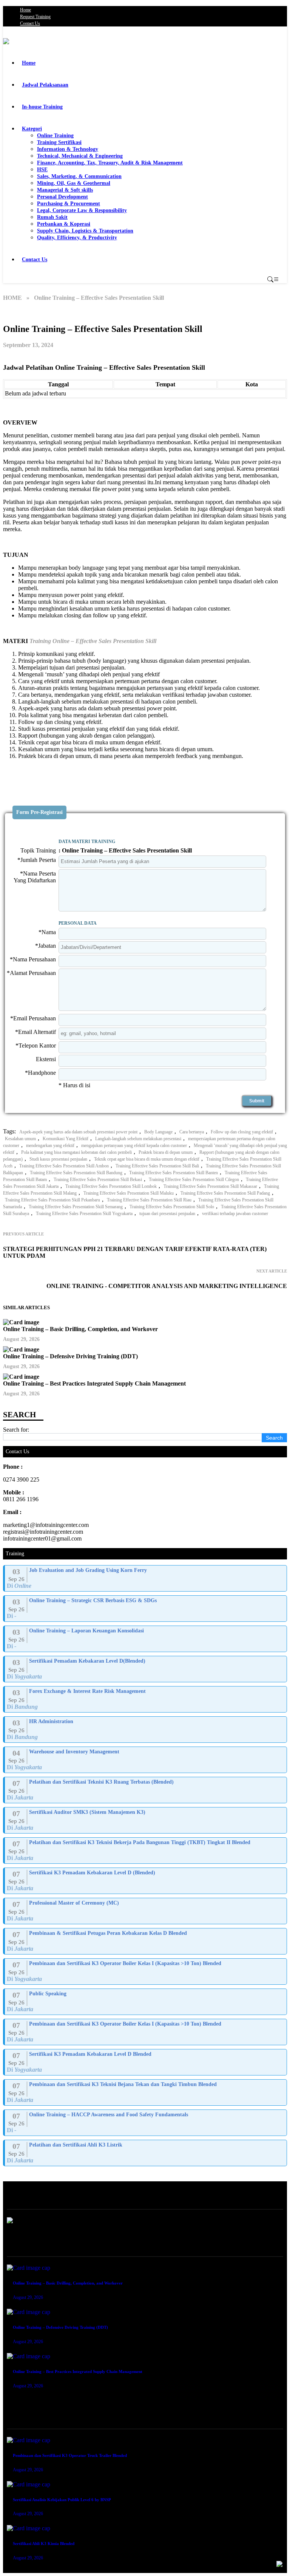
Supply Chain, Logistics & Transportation (85, 231)
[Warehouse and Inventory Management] (146, 1760)
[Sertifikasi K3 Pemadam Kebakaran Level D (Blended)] (146, 1881)
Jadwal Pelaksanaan (45, 85)
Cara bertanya (192, 1132)
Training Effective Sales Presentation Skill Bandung (76, 1173)
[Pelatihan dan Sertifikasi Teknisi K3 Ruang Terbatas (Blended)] (146, 1790)
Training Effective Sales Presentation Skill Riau (149, 1200)
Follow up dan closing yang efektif (242, 1132)
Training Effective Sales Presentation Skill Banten (174, 1173)
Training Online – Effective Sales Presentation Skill (93, 641)
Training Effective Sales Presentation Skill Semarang (76, 1207)
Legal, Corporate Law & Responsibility (82, 210)
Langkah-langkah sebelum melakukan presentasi (138, 1139)
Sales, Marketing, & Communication (79, 176)
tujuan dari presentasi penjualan (167, 1214)
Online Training (55, 136)
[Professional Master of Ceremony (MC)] (146, 1911)
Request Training (35, 17)
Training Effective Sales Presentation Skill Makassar (210, 1186)
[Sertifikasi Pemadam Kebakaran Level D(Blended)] (146, 1669)
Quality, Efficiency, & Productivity (77, 238)
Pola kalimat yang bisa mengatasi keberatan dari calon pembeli (76, 1152)
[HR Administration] (146, 1730)
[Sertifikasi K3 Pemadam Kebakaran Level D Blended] (146, 2062)
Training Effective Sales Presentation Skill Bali (157, 1166)
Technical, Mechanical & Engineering (80, 156)
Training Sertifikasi (59, 142)
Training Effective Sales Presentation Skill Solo (172, 1207)
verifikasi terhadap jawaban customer (235, 1214)
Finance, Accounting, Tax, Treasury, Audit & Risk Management (110, 163)
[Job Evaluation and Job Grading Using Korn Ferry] (146, 1578)
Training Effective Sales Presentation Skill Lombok (111, 1186)
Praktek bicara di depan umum (166, 1152)
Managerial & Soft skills (65, 190)
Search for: (16, 1430)
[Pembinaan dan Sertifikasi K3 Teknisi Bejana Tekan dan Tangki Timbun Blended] (146, 2092)
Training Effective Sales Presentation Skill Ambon (64, 1166)
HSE (42, 170)
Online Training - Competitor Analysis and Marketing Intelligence (167, 1286)
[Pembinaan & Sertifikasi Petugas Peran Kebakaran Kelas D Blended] (146, 1941)
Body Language (158, 1132)
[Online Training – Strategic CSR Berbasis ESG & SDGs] (146, 1609)
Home (25, 10)
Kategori (32, 129)
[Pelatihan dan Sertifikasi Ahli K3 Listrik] (146, 2153)
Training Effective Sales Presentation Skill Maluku (129, 1193)
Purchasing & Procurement (69, 204)
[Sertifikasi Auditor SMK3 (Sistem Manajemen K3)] (146, 1820)
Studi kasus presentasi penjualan (58, 1159)
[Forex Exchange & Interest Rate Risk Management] (146, 1699)
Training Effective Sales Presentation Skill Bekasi (98, 1180)
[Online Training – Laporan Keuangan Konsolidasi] (146, 1639)
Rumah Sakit (52, 217)
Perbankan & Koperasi (64, 224)
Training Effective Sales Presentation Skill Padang (225, 1193)
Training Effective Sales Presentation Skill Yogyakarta (84, 1214)
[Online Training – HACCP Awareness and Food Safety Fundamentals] (146, 2123)
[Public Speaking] (146, 2002)
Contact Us (30, 23)
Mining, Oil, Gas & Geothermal (74, 183)
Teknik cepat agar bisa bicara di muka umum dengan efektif (147, 1159)
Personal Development (62, 197)
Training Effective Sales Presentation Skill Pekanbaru (52, 1200)
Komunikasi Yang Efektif (66, 1139)
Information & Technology (68, 149)
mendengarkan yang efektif (50, 1145)
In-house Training (42, 107)
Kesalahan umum (20, 1139)
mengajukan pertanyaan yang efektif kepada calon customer (134, 1145)
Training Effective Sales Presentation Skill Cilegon (194, 1180)
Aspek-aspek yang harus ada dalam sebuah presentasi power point (78, 1132)
